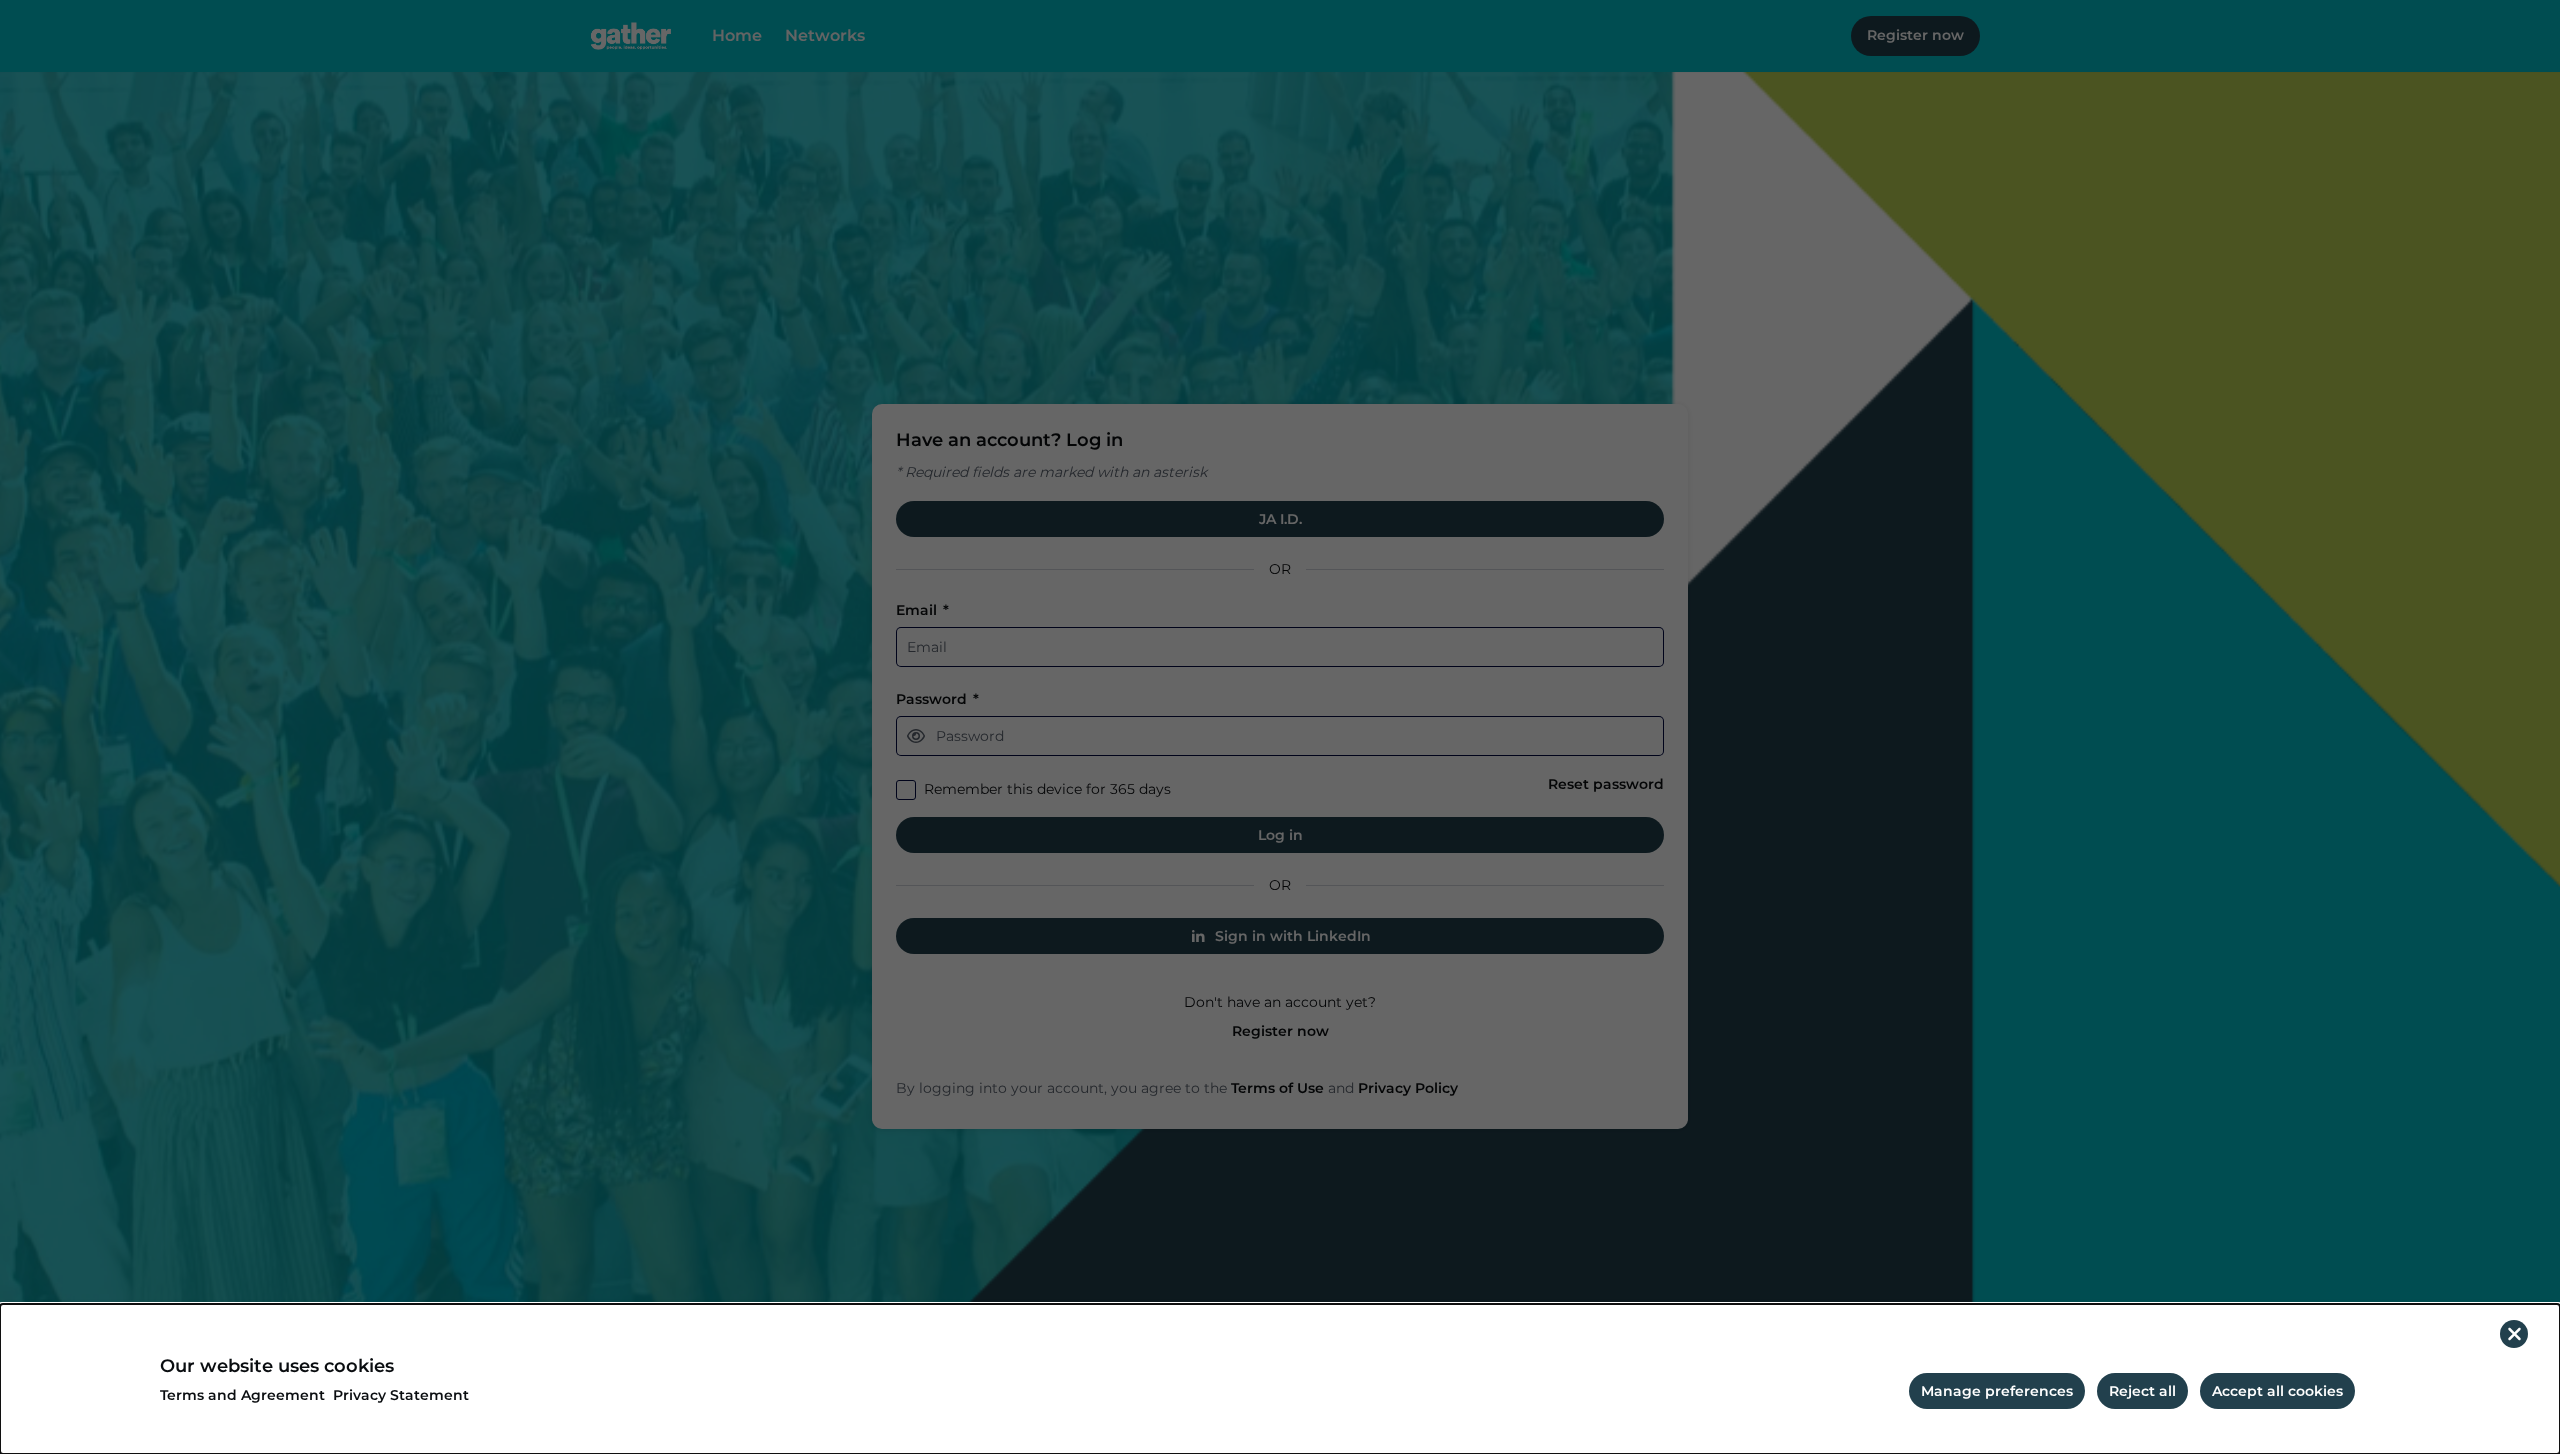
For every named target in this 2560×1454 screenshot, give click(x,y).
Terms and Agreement (242, 1395)
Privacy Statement (401, 1395)
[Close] (2514, 1334)
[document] (1280, 1379)
